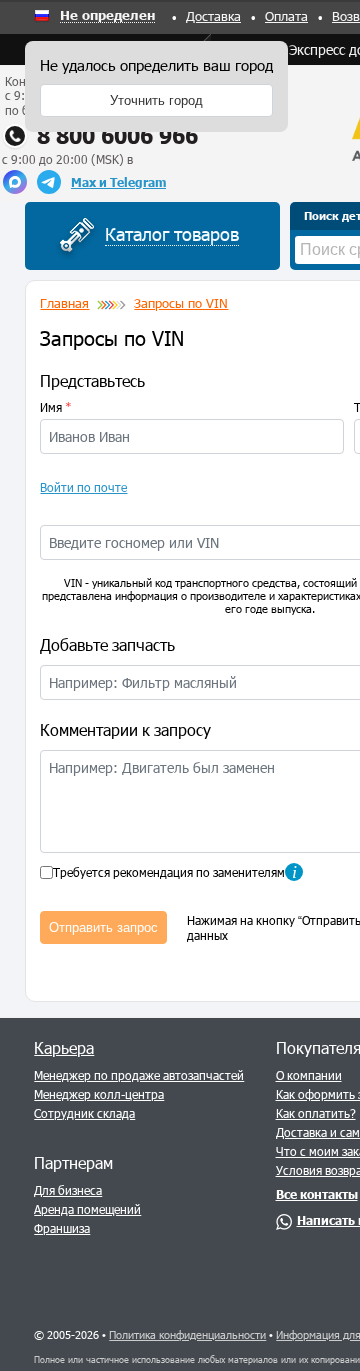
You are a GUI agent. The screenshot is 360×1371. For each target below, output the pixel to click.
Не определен (107, 16)
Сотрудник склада (84, 1113)
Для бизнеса (68, 1190)
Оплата (286, 16)
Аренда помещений (87, 1209)
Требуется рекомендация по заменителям (169, 872)
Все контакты (317, 1194)
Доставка (213, 16)
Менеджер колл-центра (99, 1094)
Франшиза (62, 1228)
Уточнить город (156, 100)
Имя (56, 407)
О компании (309, 1075)
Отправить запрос (103, 927)
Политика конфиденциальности (187, 1334)
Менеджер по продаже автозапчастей (139, 1075)
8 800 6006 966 (117, 135)
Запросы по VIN (181, 303)
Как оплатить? (316, 1113)
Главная (64, 303)
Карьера (64, 1047)
